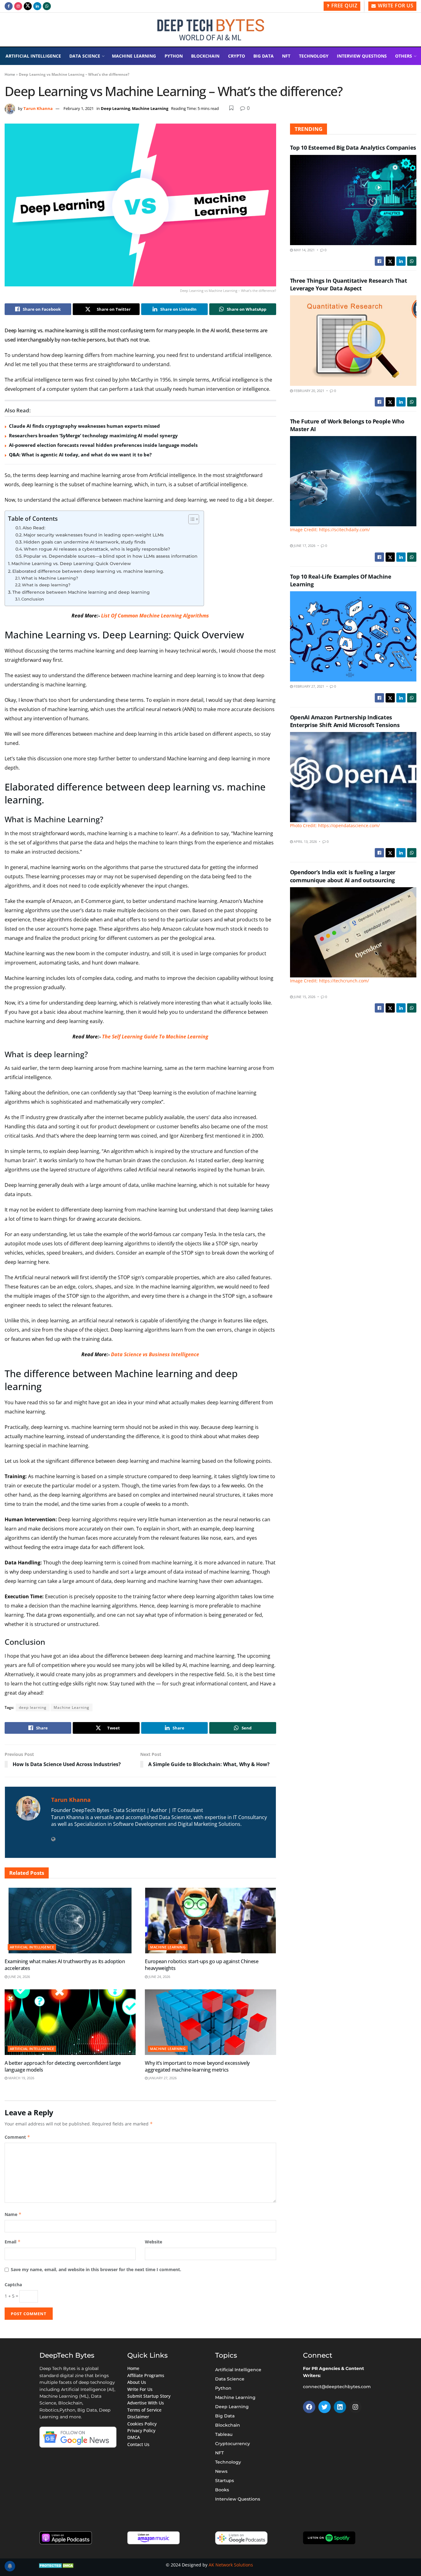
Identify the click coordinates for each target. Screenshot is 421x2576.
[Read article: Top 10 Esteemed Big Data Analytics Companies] (353, 200)
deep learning (33, 1707)
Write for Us (395, 6)
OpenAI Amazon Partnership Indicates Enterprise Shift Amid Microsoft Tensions (345, 721)
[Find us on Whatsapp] (47, 6)
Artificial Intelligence (33, 56)
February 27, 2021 (309, 686)
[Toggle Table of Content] (191, 519)
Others (404, 56)
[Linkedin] (340, 2407)
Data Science (85, 56)
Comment (17, 2137)
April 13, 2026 (305, 841)
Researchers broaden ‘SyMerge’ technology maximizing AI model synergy (93, 435)
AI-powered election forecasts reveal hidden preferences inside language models (103, 445)
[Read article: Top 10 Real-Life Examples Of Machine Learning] (353, 636)
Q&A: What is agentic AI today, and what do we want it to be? (80, 455)
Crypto (237, 56)
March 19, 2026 (21, 2078)
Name (13, 2214)
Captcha (13, 2285)
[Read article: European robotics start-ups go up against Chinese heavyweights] (210, 1921)
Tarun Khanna (38, 108)
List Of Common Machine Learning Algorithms (155, 616)
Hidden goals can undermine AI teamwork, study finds (84, 542)
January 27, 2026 (162, 2078)
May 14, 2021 (304, 250)
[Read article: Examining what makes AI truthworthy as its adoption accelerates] (70, 1921)
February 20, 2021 (309, 391)
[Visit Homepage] (211, 30)
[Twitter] (325, 2407)
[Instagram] (355, 2407)
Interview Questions (362, 56)
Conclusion (33, 599)
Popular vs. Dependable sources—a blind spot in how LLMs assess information (110, 556)
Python (174, 56)
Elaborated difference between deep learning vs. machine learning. (88, 571)
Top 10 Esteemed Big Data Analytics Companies (353, 148)
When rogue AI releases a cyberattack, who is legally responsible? (97, 549)
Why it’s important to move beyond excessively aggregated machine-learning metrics (197, 2066)
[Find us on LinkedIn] (37, 6)
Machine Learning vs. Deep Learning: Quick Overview (71, 564)
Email (13, 2242)
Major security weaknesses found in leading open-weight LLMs (94, 535)
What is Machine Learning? (50, 578)
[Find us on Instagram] (18, 6)
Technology (314, 56)
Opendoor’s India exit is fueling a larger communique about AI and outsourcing (343, 876)
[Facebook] (309, 2407)
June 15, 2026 (304, 997)
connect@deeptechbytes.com (337, 2387)
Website (153, 2242)
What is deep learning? (46, 585)
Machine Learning (134, 56)
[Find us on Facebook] (9, 6)
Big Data (264, 56)
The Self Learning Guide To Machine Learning (155, 1037)
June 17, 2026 (304, 546)
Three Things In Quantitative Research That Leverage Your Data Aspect (349, 284)
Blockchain (205, 56)
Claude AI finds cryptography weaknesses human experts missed (84, 426)
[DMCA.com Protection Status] (57, 2565)
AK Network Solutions (231, 2565)
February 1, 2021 (79, 108)
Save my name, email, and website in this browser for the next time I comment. (96, 2269)
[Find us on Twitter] (28, 6)
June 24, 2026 (19, 1977)
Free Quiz (343, 6)
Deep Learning (115, 108)
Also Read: (34, 528)
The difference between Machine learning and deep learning (81, 592)
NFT (286, 56)
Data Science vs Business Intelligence (155, 1354)
